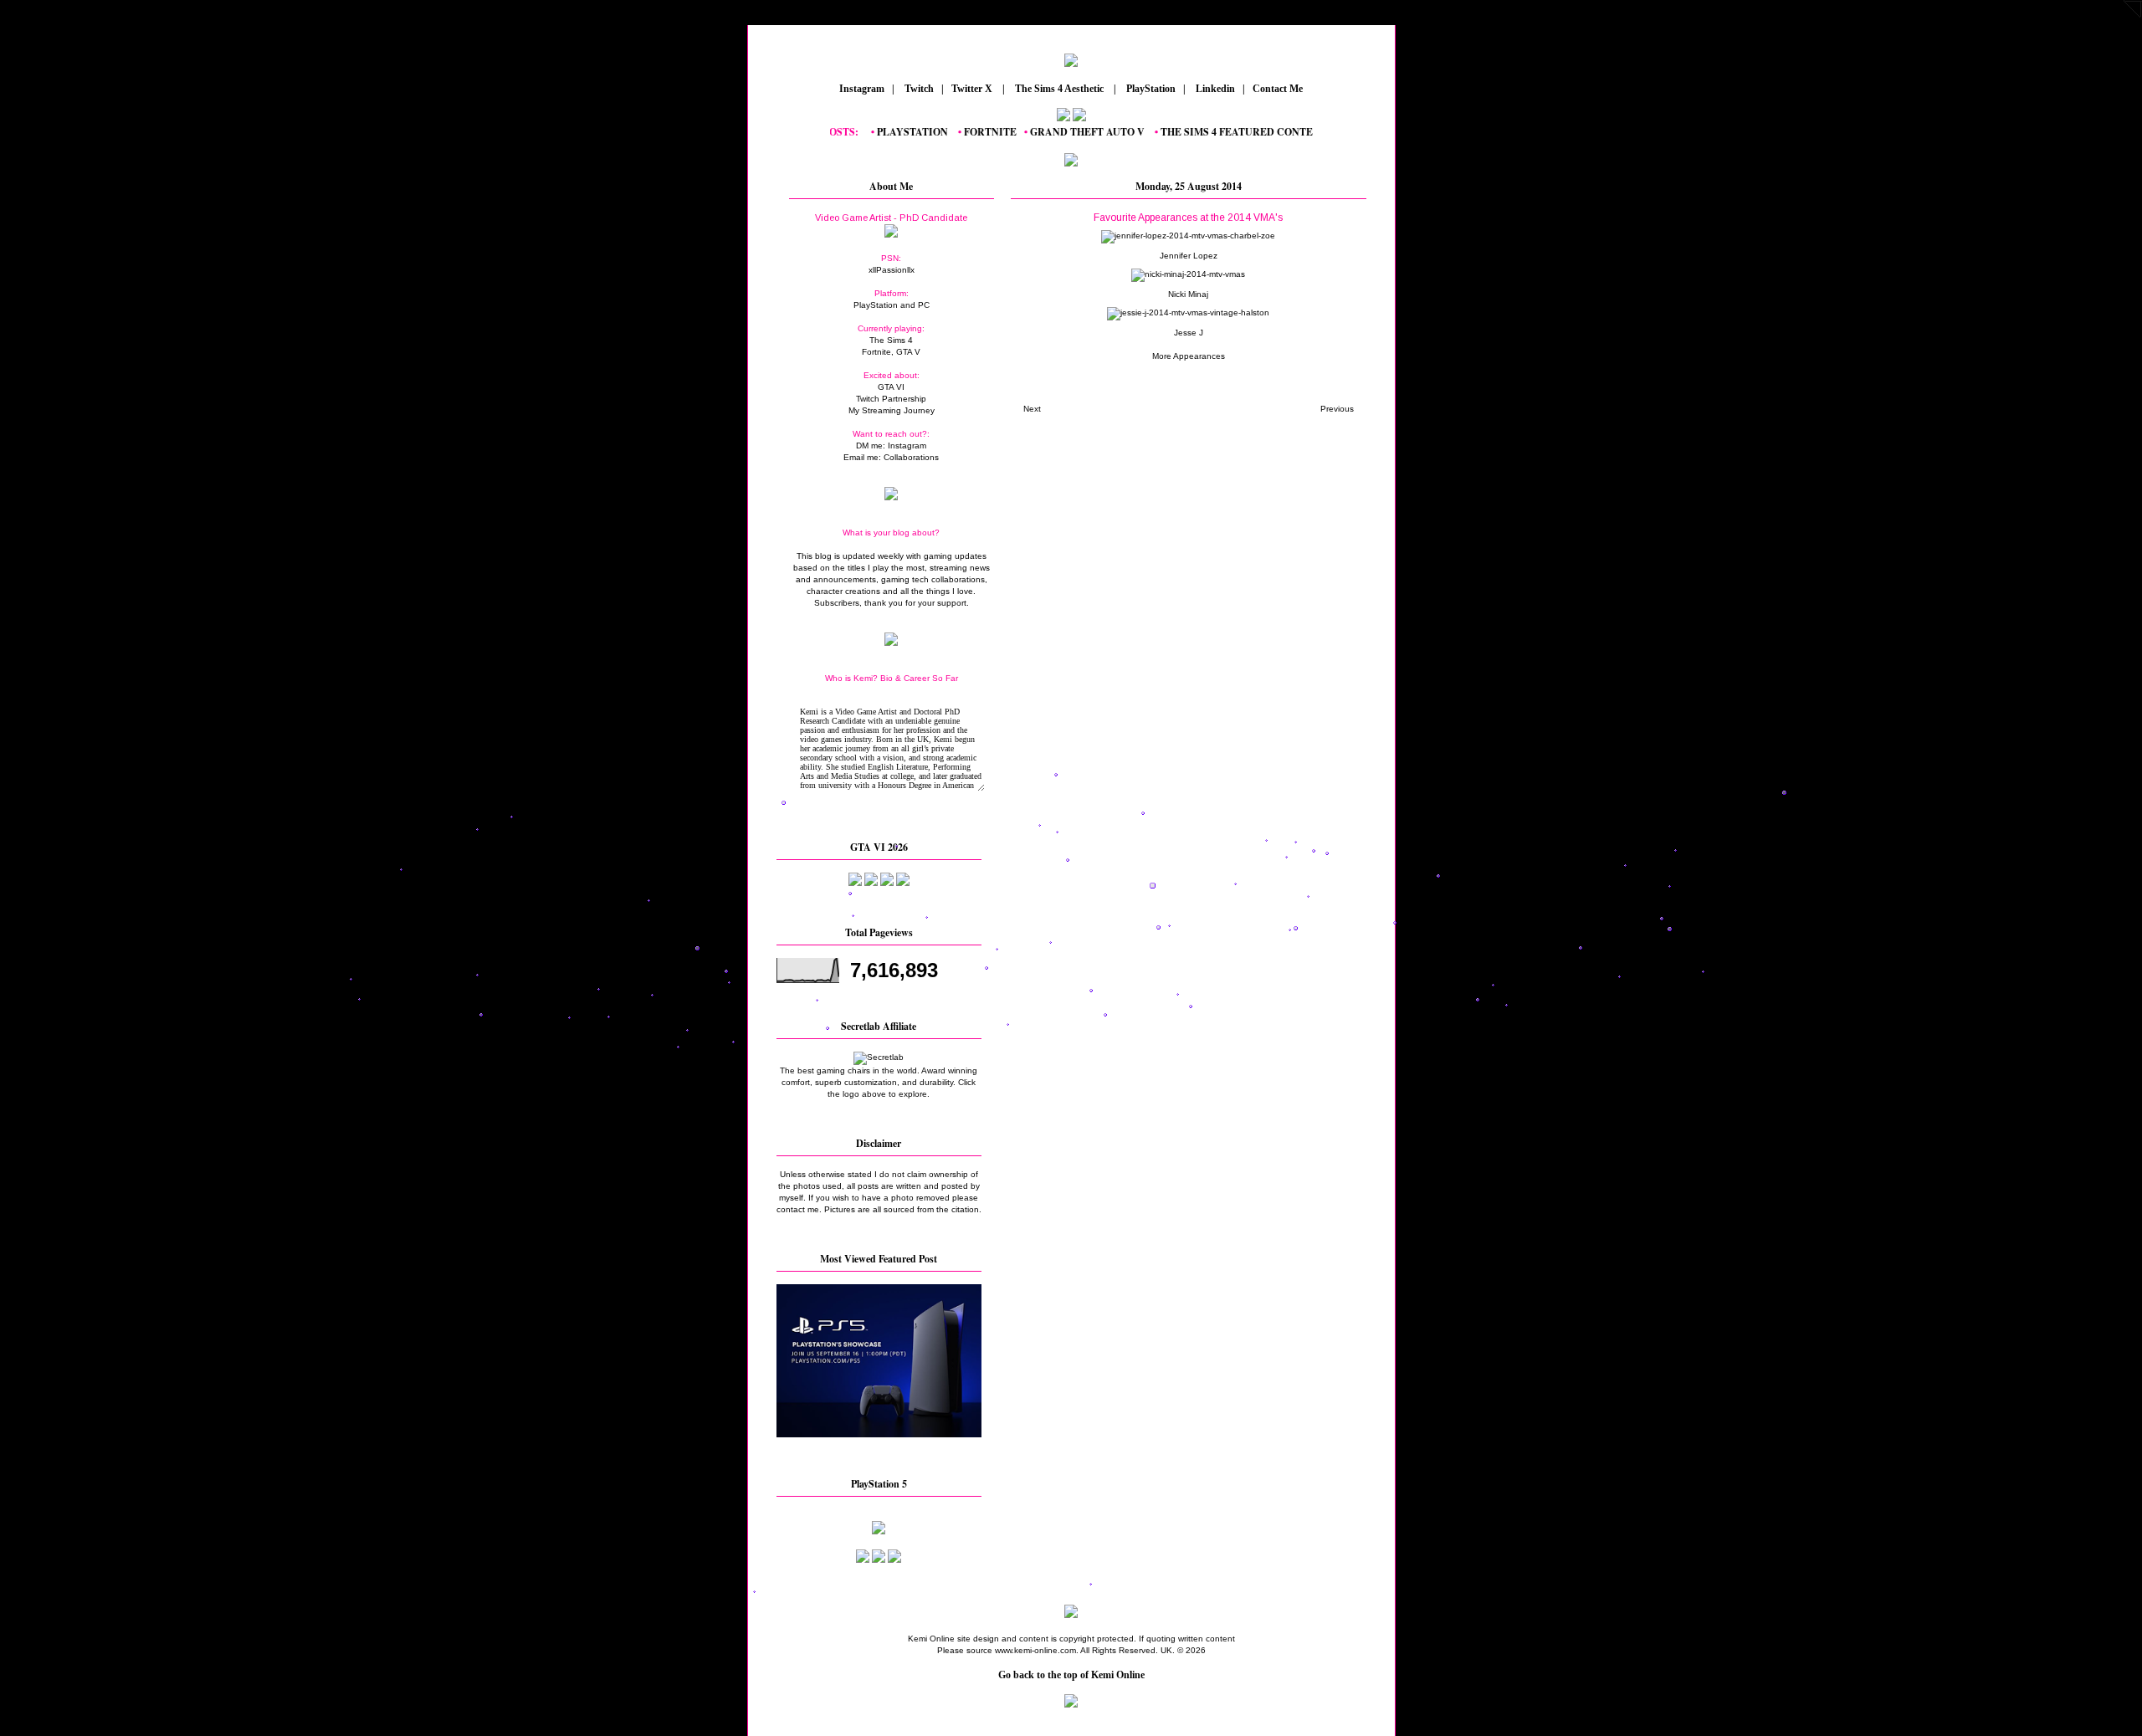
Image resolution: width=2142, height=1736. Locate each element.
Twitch (918, 89)
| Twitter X (971, 89)
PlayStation (1150, 89)
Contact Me (1279, 89)
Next (1032, 409)
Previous (1337, 409)
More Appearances (1189, 356)
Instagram (861, 89)
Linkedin (1214, 89)
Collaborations (911, 457)
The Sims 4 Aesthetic (1059, 89)
